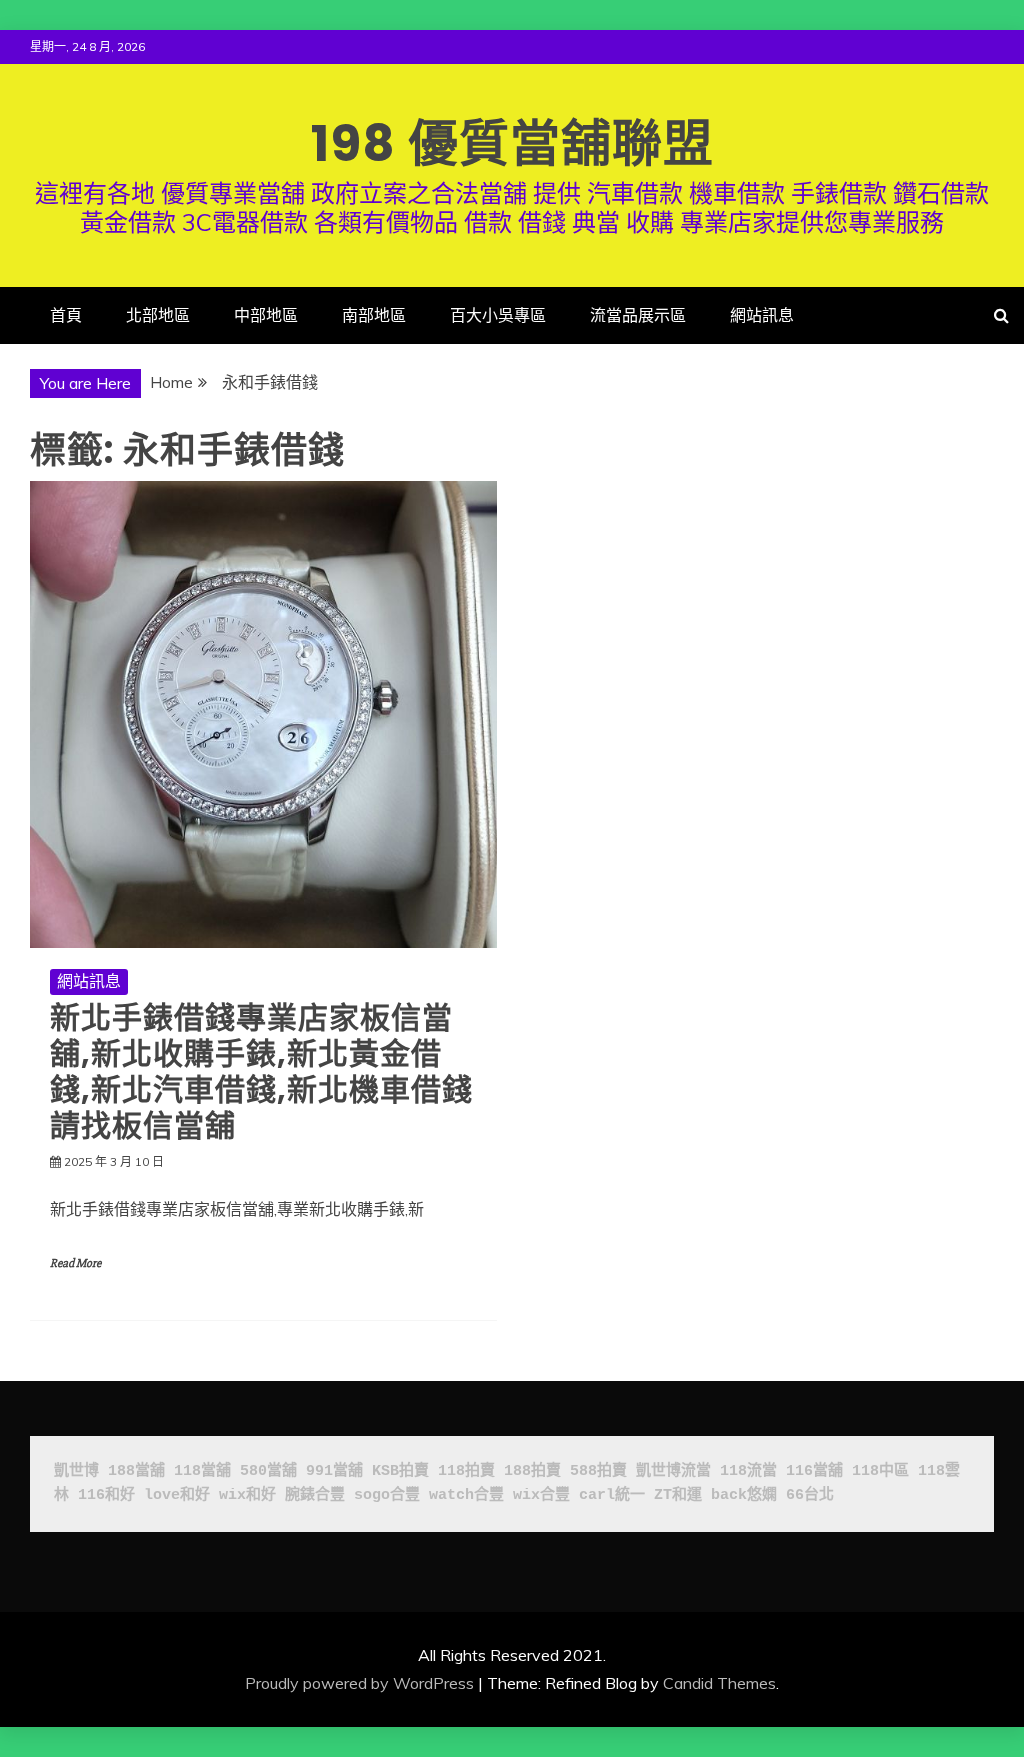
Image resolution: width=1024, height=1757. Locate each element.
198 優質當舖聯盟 (512, 143)
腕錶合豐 (315, 1495)
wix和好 (247, 1495)
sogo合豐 (387, 1495)
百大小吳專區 (498, 315)
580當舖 (268, 1471)
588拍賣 (598, 1471)
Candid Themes (719, 1683)
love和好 (177, 1495)
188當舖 (136, 1471)
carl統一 (612, 1495)
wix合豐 (541, 1495)
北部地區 (158, 315)
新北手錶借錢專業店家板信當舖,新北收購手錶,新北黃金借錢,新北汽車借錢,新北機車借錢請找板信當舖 (261, 1071)
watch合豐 (466, 1495)
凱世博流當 (673, 1471)
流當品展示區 (638, 315)
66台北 (810, 1495)
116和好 (106, 1495)
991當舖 (334, 1471)
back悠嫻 (744, 1495)
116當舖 (814, 1471)
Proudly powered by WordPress (359, 1683)
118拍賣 (466, 1471)
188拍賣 (532, 1471)
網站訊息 (762, 315)
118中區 (880, 1471)
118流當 (748, 1471)
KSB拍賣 (400, 1471)
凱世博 (76, 1471)
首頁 (66, 315)
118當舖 (202, 1471)
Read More (75, 1263)
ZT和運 (678, 1495)
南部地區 (374, 315)
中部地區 (266, 315)
